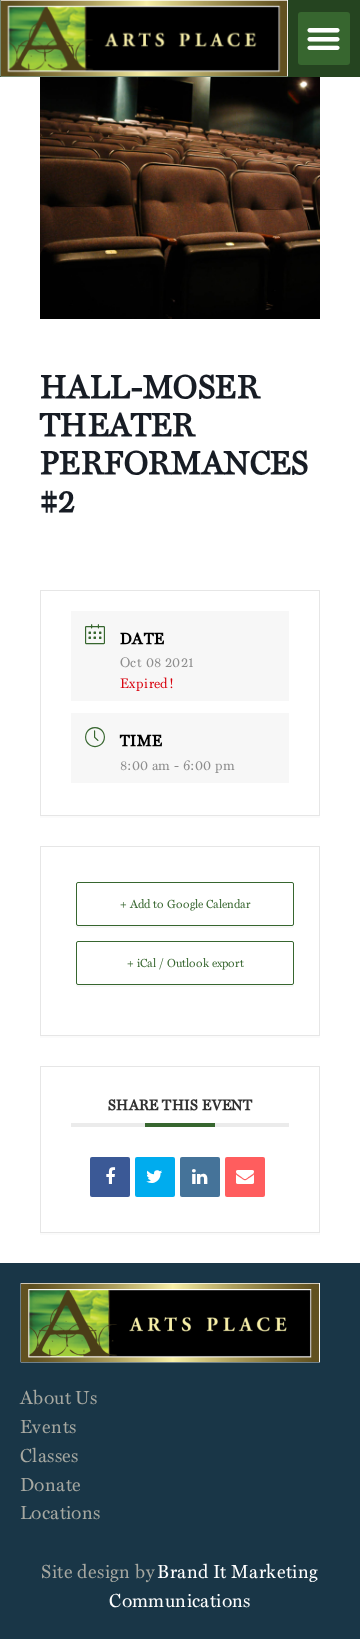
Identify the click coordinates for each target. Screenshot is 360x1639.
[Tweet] (155, 1177)
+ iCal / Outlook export (185, 962)
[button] (324, 38)
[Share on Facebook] (110, 1177)
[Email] (245, 1177)
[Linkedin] (200, 1177)
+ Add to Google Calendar (185, 903)
